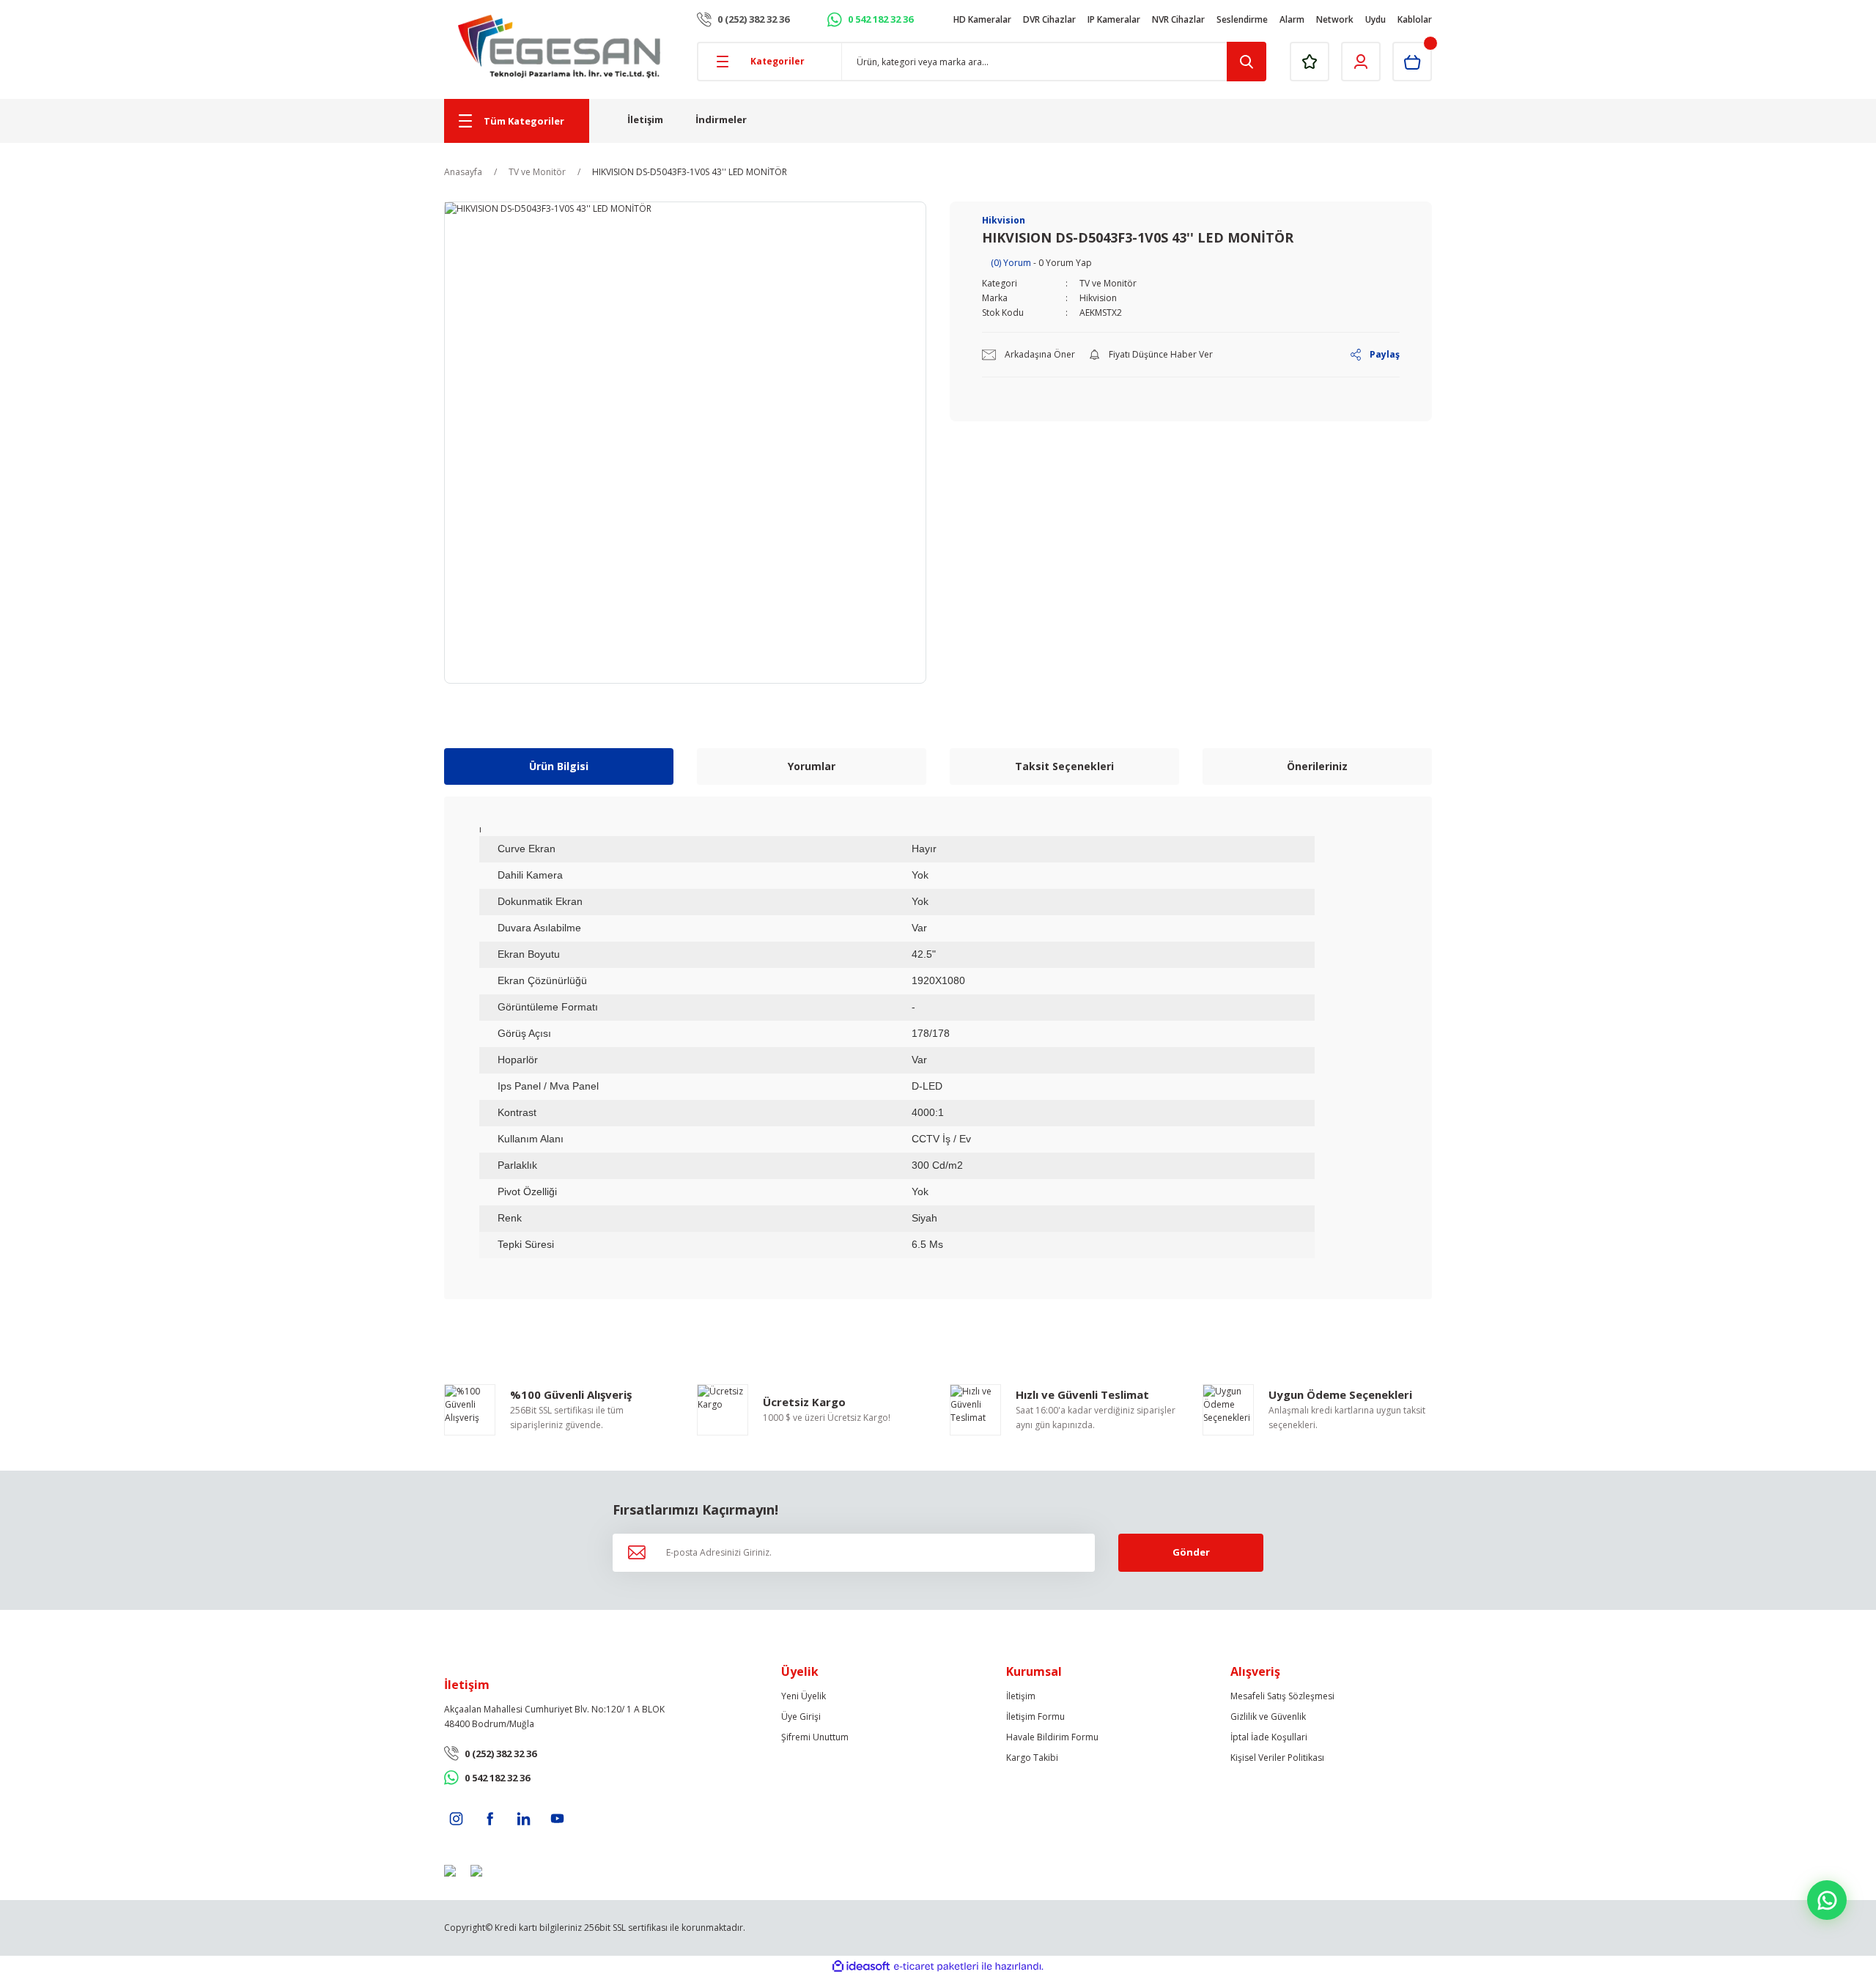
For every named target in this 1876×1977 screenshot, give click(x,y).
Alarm (1292, 19)
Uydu (1375, 19)
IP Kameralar (1114, 19)
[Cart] (1412, 62)
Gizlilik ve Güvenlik (1268, 1717)
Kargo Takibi (1032, 1758)
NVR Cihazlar (1178, 19)
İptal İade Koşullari (1269, 1737)
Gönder (1191, 1552)
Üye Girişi (801, 1717)
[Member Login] (1361, 62)
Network (1335, 19)
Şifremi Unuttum (815, 1737)
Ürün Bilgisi (559, 766)
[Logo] (559, 47)
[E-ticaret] (936, 1967)
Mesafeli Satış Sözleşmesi (1282, 1696)
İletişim (645, 119)
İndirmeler (721, 119)
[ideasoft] (861, 1966)
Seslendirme (1242, 19)
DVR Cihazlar (1049, 19)
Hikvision (1098, 298)
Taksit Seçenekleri (1064, 766)
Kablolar (1415, 19)
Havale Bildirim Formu (1052, 1737)
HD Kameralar (982, 19)
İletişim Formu (1035, 1717)
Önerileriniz (1317, 766)
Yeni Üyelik (804, 1696)
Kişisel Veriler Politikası (1277, 1758)
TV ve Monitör (1108, 283)
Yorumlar (812, 766)
